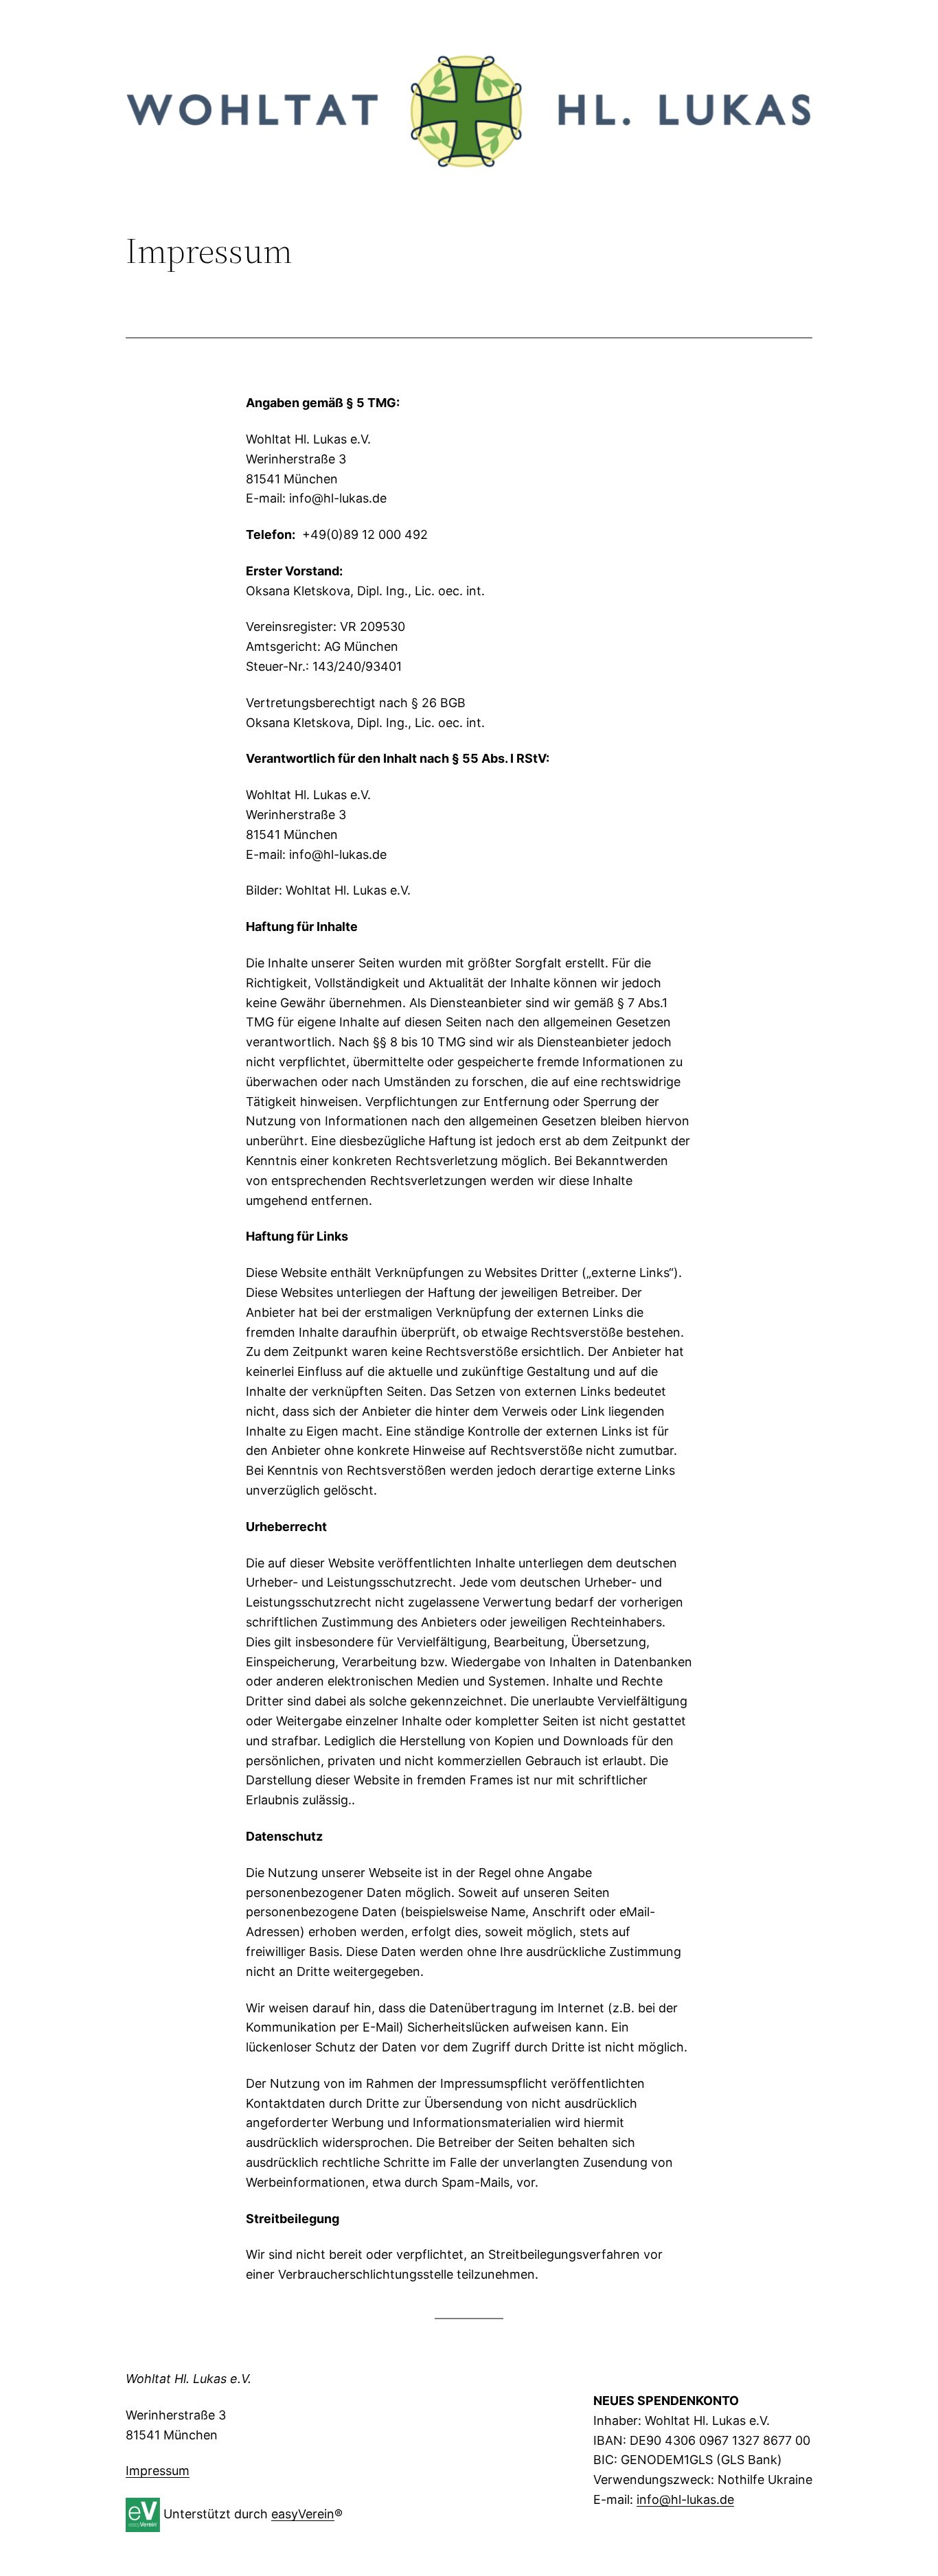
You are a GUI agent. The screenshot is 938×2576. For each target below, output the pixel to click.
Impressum (158, 2471)
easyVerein (303, 2514)
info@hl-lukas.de (685, 2499)
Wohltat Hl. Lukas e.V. (188, 2379)
